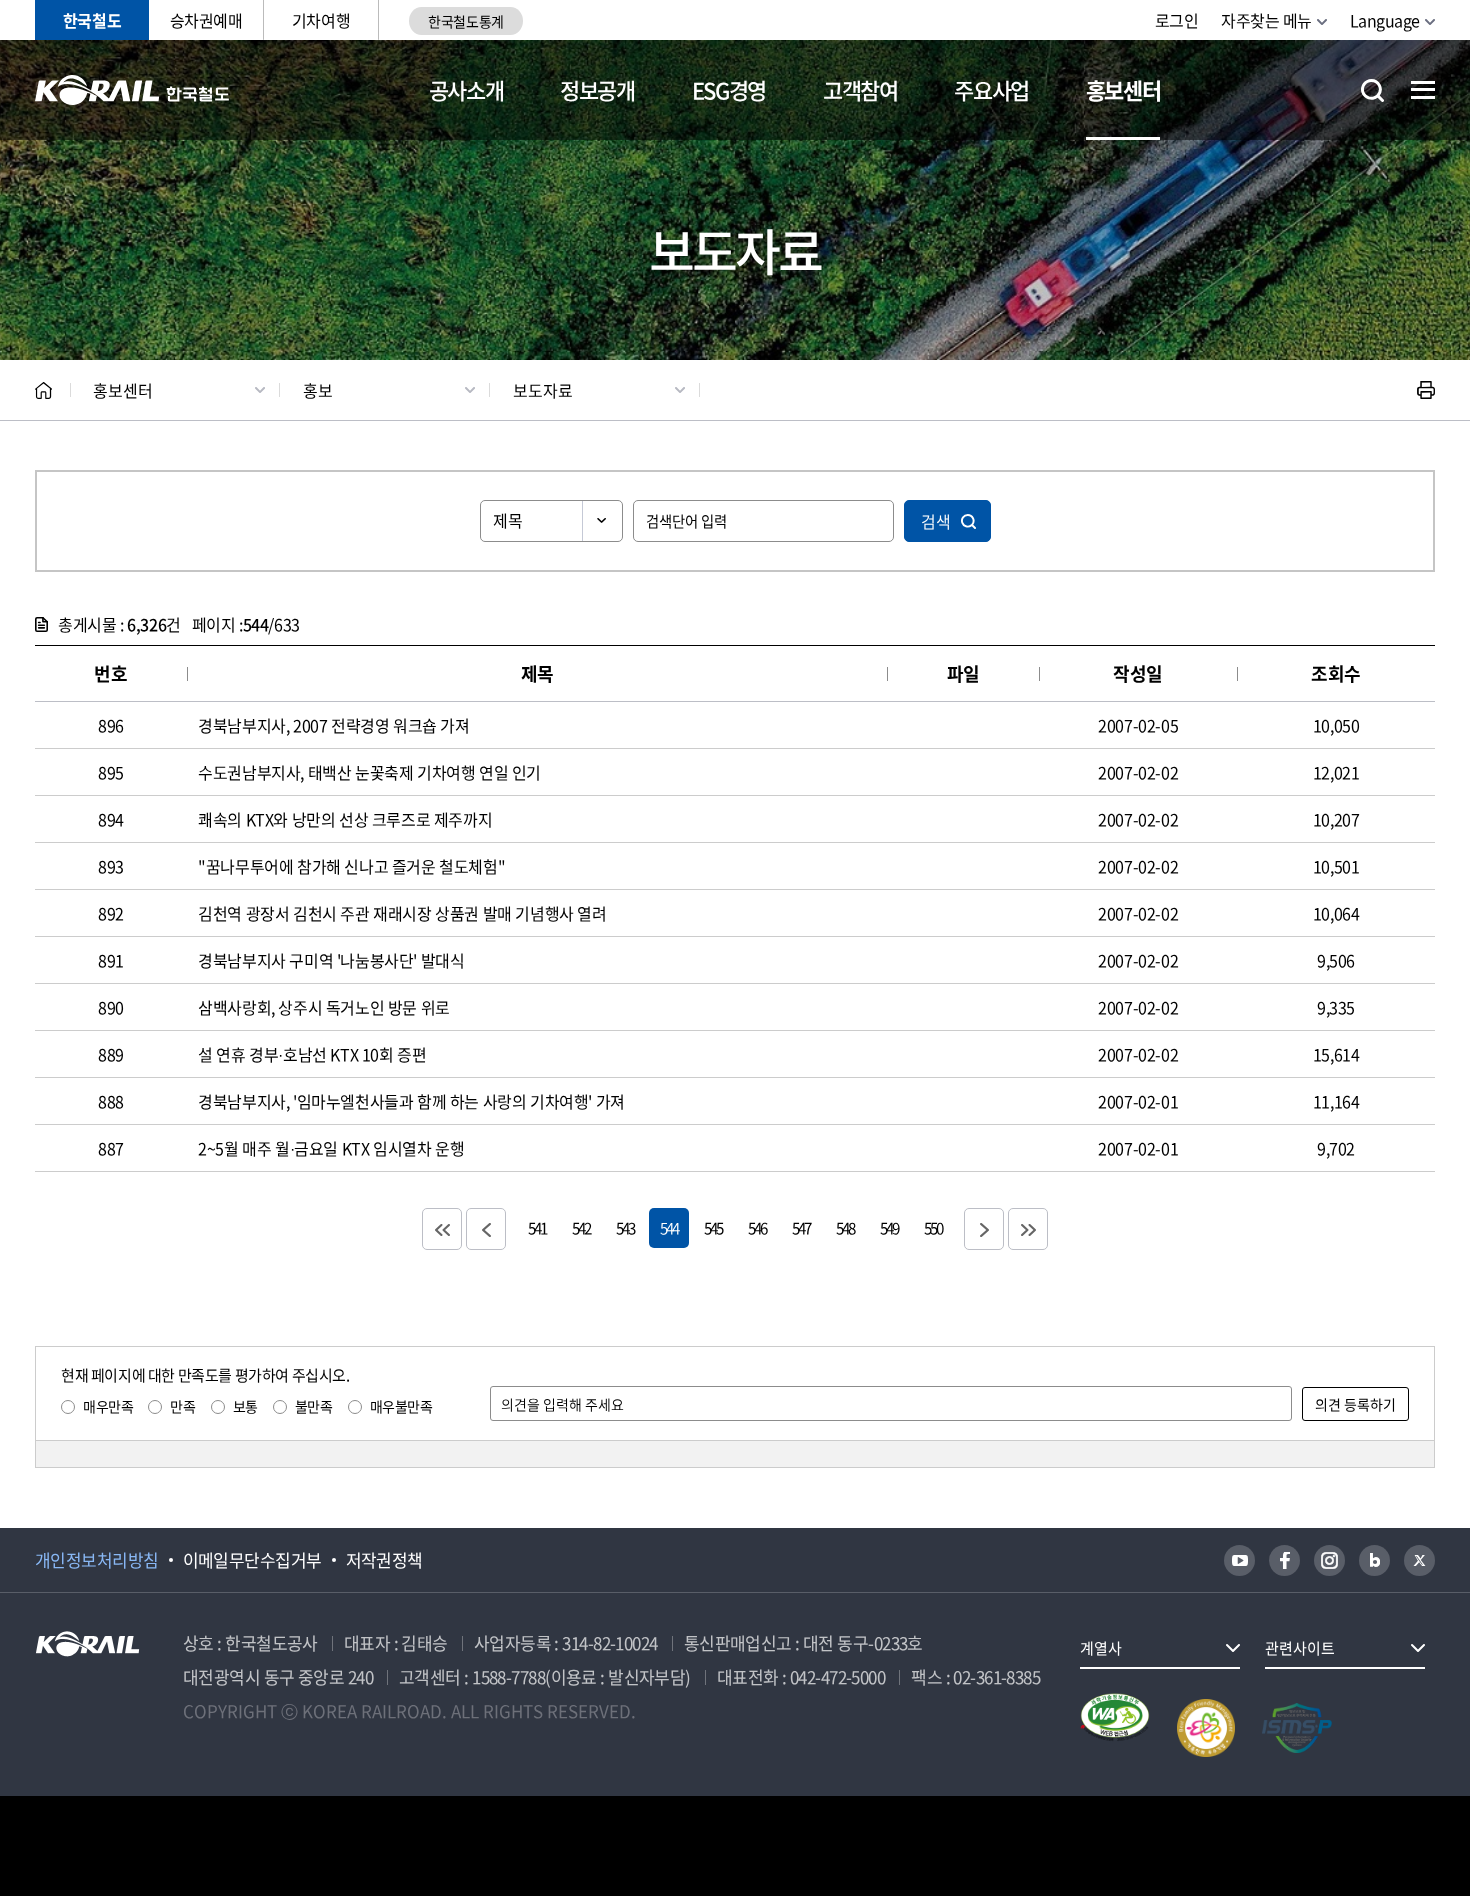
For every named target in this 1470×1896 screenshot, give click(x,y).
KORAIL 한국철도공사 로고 (132, 90)
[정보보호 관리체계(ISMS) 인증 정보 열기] (1297, 1728)
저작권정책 (384, 1560)
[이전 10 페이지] (486, 1229)
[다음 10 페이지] (984, 1229)
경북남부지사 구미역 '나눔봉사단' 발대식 (331, 960)
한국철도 (92, 20)
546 (757, 1227)
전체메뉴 (1423, 90)
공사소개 (466, 89)
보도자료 (543, 390)
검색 (936, 521)
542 (581, 1227)
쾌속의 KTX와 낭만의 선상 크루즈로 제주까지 (345, 819)
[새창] (1239, 1560)
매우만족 (108, 1406)
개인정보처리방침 (97, 1560)
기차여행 (321, 20)
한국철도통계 (465, 21)
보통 (245, 1406)
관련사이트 (1300, 1648)
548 (845, 1227)
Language (1385, 20)
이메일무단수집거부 (252, 1560)
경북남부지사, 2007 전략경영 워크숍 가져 (333, 725)
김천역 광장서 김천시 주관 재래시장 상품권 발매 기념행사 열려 (402, 913)
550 (933, 1227)
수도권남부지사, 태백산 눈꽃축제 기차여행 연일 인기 (369, 772)
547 (801, 1227)
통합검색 (1372, 90)
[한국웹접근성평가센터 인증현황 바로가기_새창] (1115, 1728)
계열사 (1101, 1648)
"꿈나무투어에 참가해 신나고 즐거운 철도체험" (351, 866)
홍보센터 (1123, 89)
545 (713, 1227)
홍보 (318, 390)
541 (537, 1227)
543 (625, 1227)
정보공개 (597, 89)
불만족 (314, 1406)
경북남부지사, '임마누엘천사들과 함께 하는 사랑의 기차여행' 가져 (411, 1101)
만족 (182, 1406)
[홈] (43, 390)
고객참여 (860, 89)
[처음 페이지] (442, 1229)
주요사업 (991, 89)
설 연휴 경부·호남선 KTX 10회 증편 (312, 1054)
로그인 (1177, 20)
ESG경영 (729, 89)
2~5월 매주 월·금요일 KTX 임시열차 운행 (331, 1148)
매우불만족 (401, 1406)
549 (889, 1227)
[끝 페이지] (1028, 1229)
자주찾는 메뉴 (1266, 20)
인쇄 (1426, 390)
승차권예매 (206, 20)
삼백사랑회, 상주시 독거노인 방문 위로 (324, 1007)
